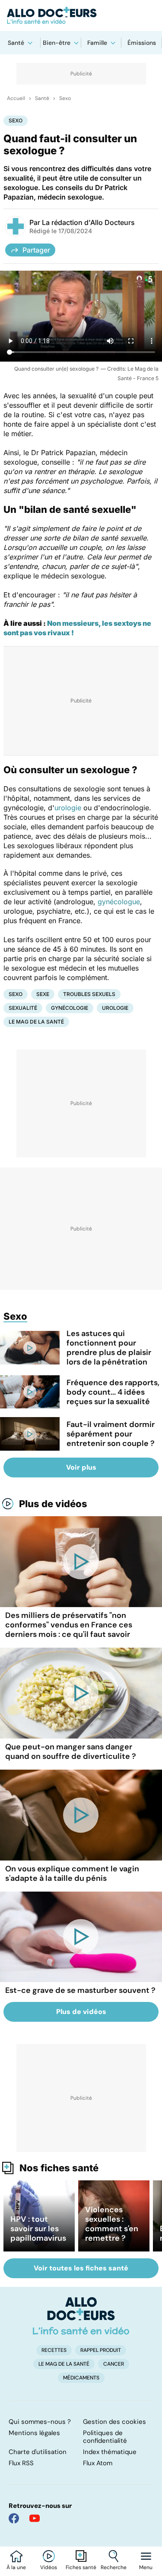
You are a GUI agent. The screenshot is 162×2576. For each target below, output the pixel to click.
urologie (68, 808)
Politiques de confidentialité (105, 2437)
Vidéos (49, 2567)
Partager (36, 250)
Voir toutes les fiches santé (81, 2268)
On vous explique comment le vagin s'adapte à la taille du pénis (72, 1873)
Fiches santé (81, 2567)
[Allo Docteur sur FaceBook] (14, 2518)
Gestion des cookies (114, 2422)
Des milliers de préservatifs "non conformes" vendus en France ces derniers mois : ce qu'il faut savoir (69, 1625)
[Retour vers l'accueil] (81, 16)
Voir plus (81, 1467)
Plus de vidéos (53, 1504)
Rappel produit (101, 2350)
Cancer (114, 2364)
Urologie (115, 1008)
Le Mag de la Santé (36, 1022)
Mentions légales (34, 2433)
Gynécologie (70, 1008)
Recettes (54, 2350)
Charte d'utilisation (38, 2452)
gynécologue (119, 902)
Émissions (142, 43)
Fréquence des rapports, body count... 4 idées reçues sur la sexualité (113, 1392)
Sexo (65, 98)
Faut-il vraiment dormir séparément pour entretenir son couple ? (111, 1434)
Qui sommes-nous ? (40, 2422)
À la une (16, 2567)
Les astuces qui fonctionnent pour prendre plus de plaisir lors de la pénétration (109, 1348)
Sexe (43, 994)
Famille (97, 43)
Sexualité (23, 1008)
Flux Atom (98, 2463)
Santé (16, 43)
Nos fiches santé (59, 2168)
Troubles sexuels (89, 994)
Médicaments (81, 2378)
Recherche (114, 2567)
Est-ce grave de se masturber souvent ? (80, 1990)
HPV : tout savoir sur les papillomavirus (38, 2229)
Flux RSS (21, 2463)
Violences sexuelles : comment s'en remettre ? (112, 2224)
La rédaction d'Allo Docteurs (88, 222)
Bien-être (57, 43)
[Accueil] (81, 2316)
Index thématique (110, 2452)
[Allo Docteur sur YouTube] (35, 2518)
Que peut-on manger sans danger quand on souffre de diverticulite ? (71, 1752)
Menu (146, 2567)
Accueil (16, 98)
